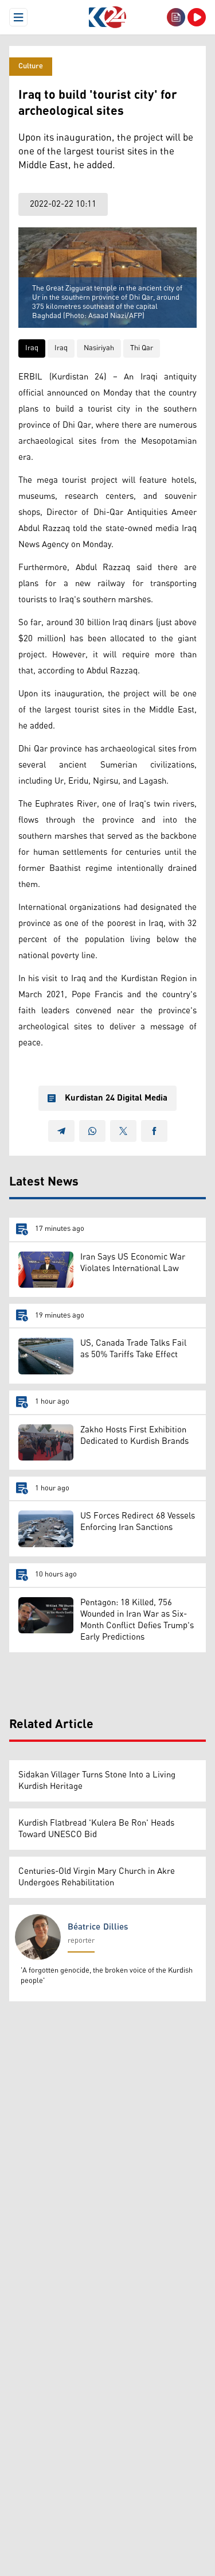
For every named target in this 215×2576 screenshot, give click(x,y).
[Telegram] (61, 1131)
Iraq (32, 348)
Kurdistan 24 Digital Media (116, 1098)
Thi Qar (142, 348)
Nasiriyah (99, 348)
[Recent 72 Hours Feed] (176, 17)
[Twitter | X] (123, 1131)
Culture (31, 66)
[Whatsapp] (92, 1131)
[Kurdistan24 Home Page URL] (107, 17)
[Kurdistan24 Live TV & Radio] (197, 17)
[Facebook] (154, 1131)
